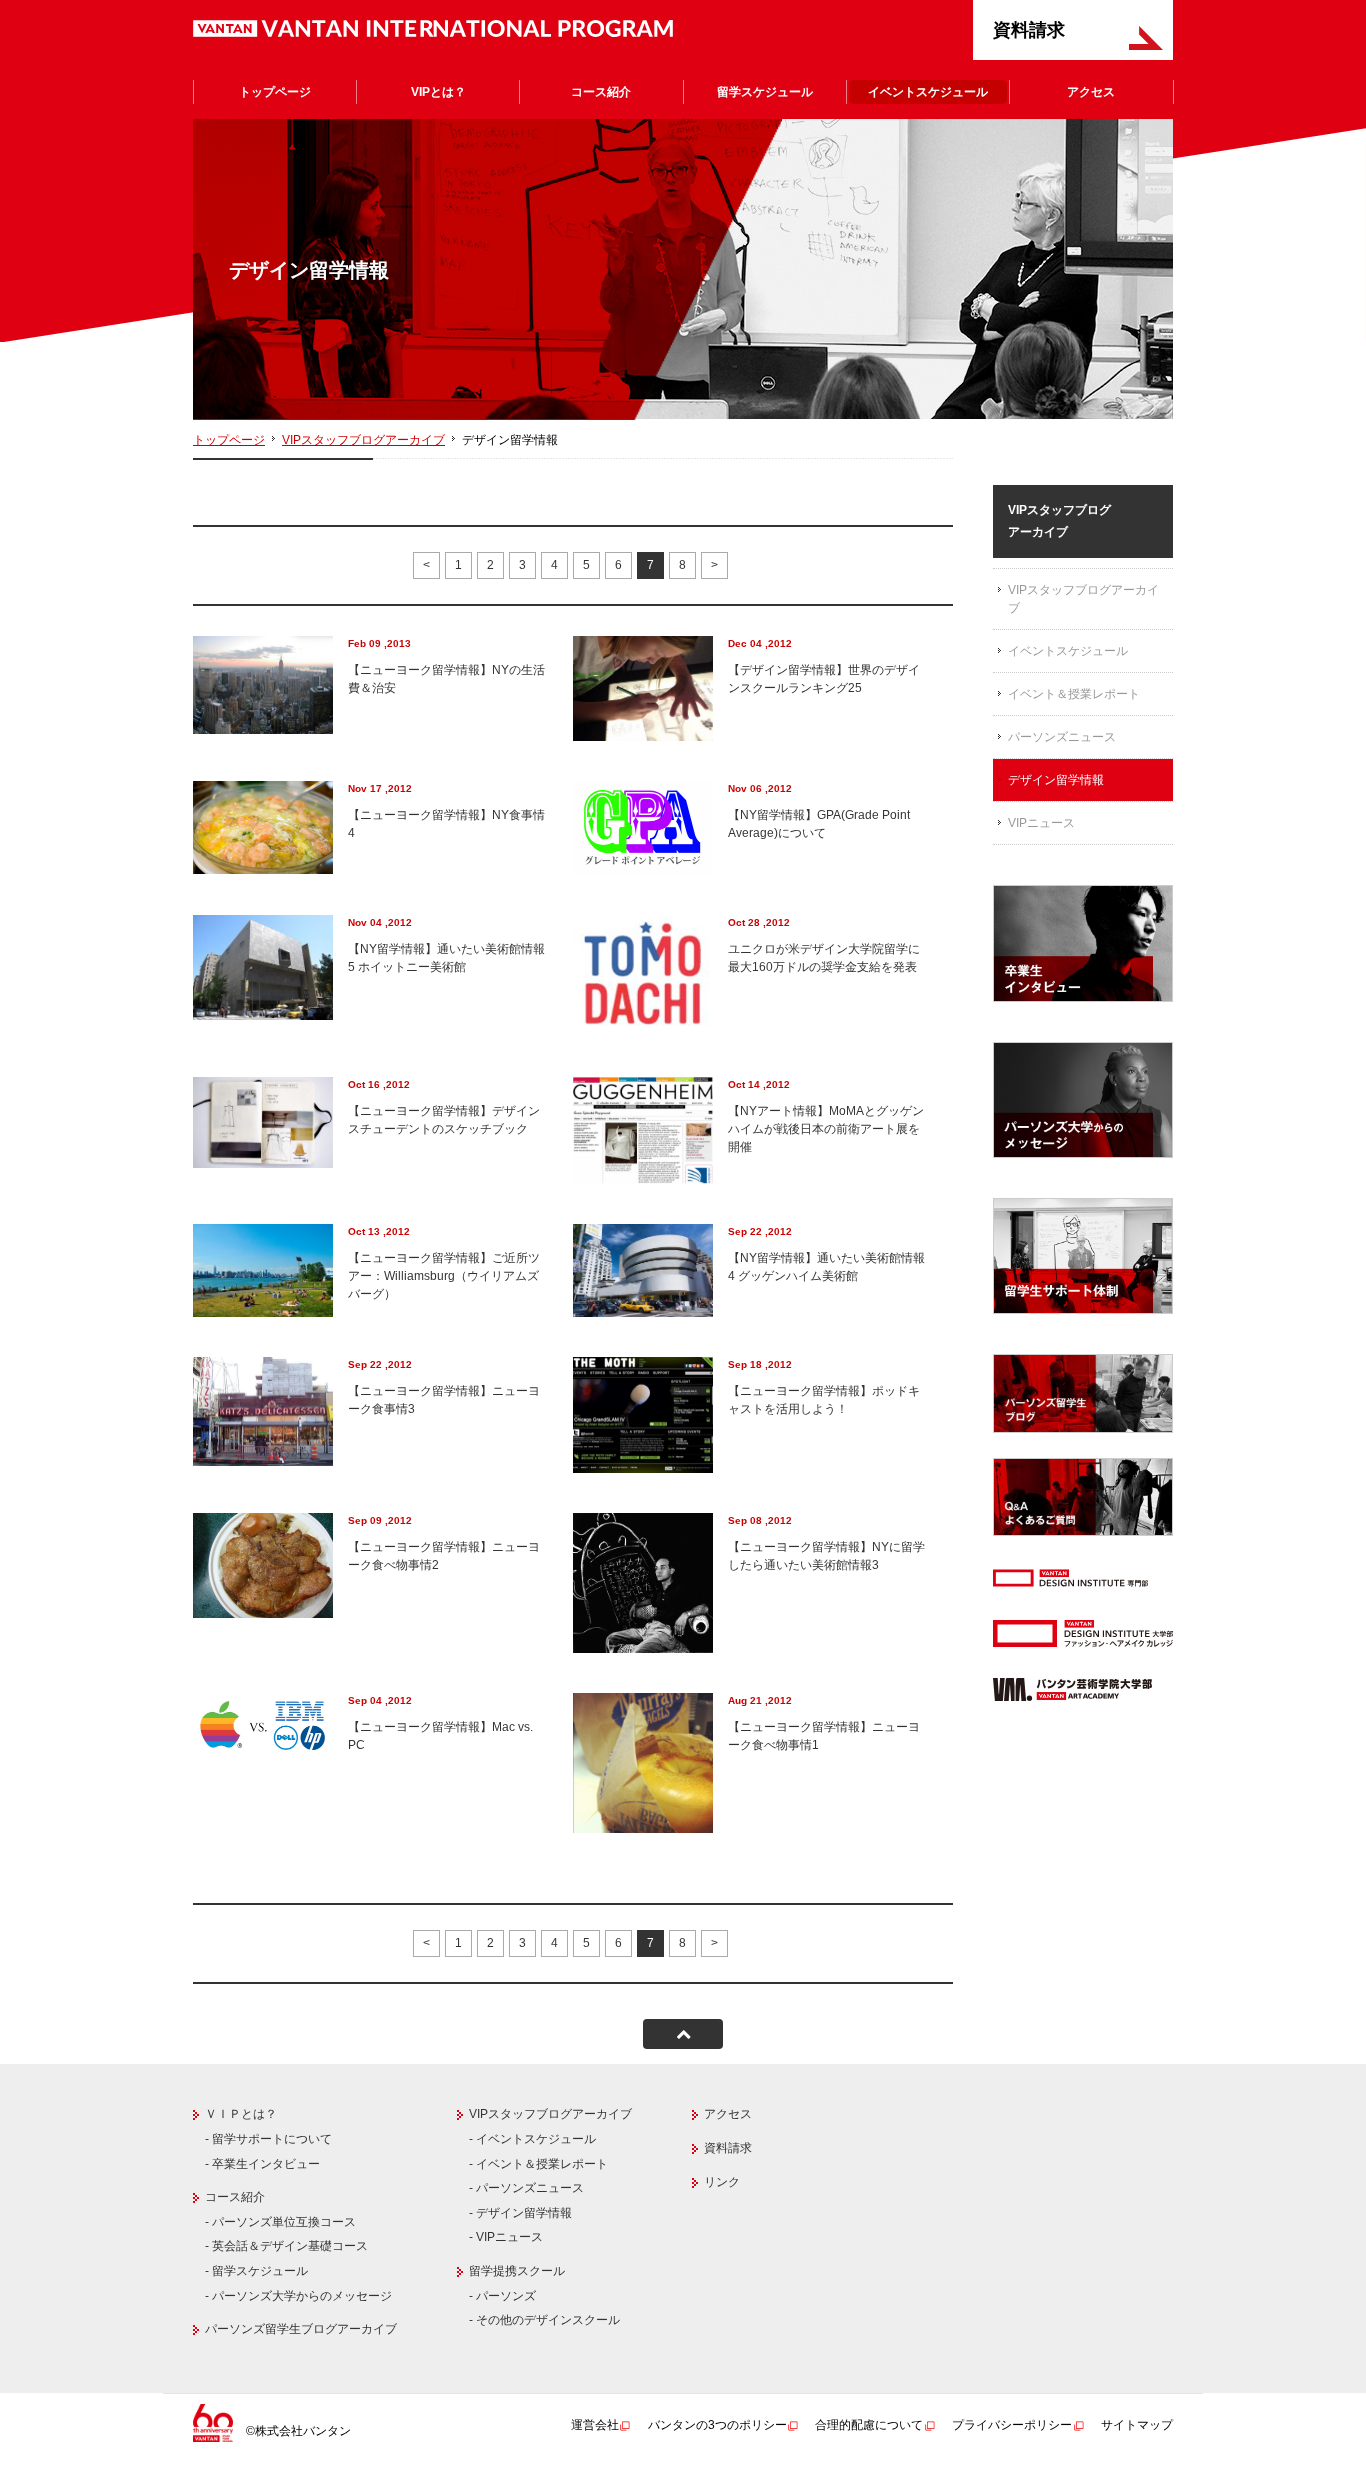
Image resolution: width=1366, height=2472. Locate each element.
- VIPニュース (506, 2237)
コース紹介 (601, 92)
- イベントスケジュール (532, 2139)
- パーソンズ (502, 2296)
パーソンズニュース (1062, 737)
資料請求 (1029, 30)
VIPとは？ (438, 92)
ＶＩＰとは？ (241, 2114)
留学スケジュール (765, 92)
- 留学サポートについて (268, 2139)
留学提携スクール (517, 2271)
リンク (722, 2182)
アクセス (1091, 92)
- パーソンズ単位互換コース (280, 2222)
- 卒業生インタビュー (262, 2164)
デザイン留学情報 (1056, 780)
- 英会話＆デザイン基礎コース (286, 2246)
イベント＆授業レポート (1074, 694)
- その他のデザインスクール (544, 2320)
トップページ (275, 92)
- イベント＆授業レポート (538, 2164)
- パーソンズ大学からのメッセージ (298, 2296)
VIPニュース (1041, 823)
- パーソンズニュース (526, 2188)
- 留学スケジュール (256, 2271)
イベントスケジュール (928, 92)
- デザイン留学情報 (520, 2213)
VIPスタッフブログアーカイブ (363, 440)
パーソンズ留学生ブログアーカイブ (301, 2329)
